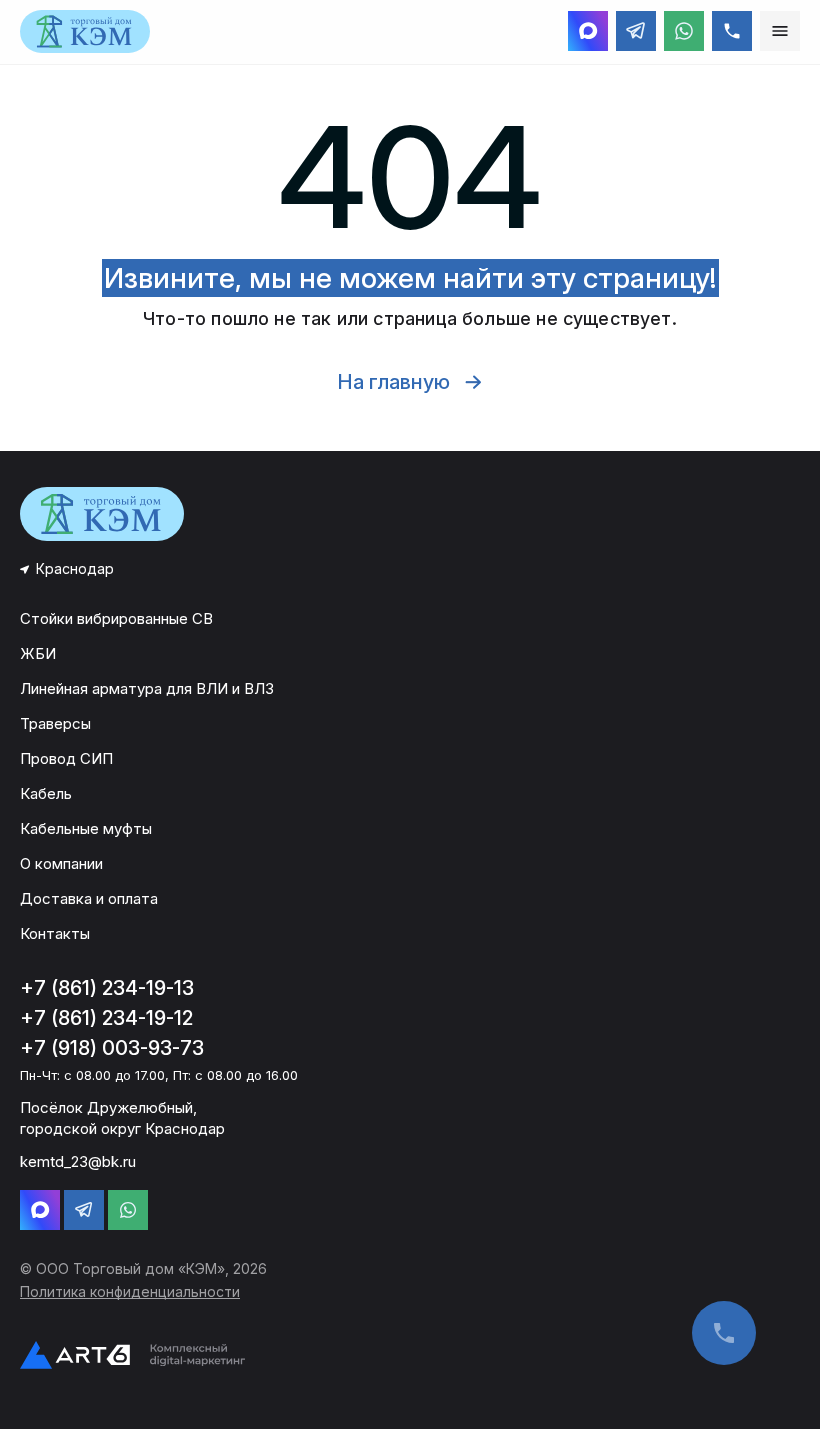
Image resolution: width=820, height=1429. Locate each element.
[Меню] (780, 31)
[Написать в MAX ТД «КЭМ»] (588, 31)
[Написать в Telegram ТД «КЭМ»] (636, 31)
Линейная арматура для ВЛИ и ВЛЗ (147, 688)
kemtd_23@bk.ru (78, 1161)
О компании (61, 863)
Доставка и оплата (89, 898)
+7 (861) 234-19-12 (106, 1018)
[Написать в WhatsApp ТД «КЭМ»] (684, 31)
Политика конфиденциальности (130, 1291)
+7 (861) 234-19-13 (107, 988)
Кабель (46, 793)
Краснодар (75, 568)
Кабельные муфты (86, 828)
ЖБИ (38, 653)
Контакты (55, 933)
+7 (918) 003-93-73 (112, 1048)
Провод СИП (66, 758)
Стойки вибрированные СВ (116, 618)
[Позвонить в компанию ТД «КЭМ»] (732, 31)
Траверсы (55, 723)
